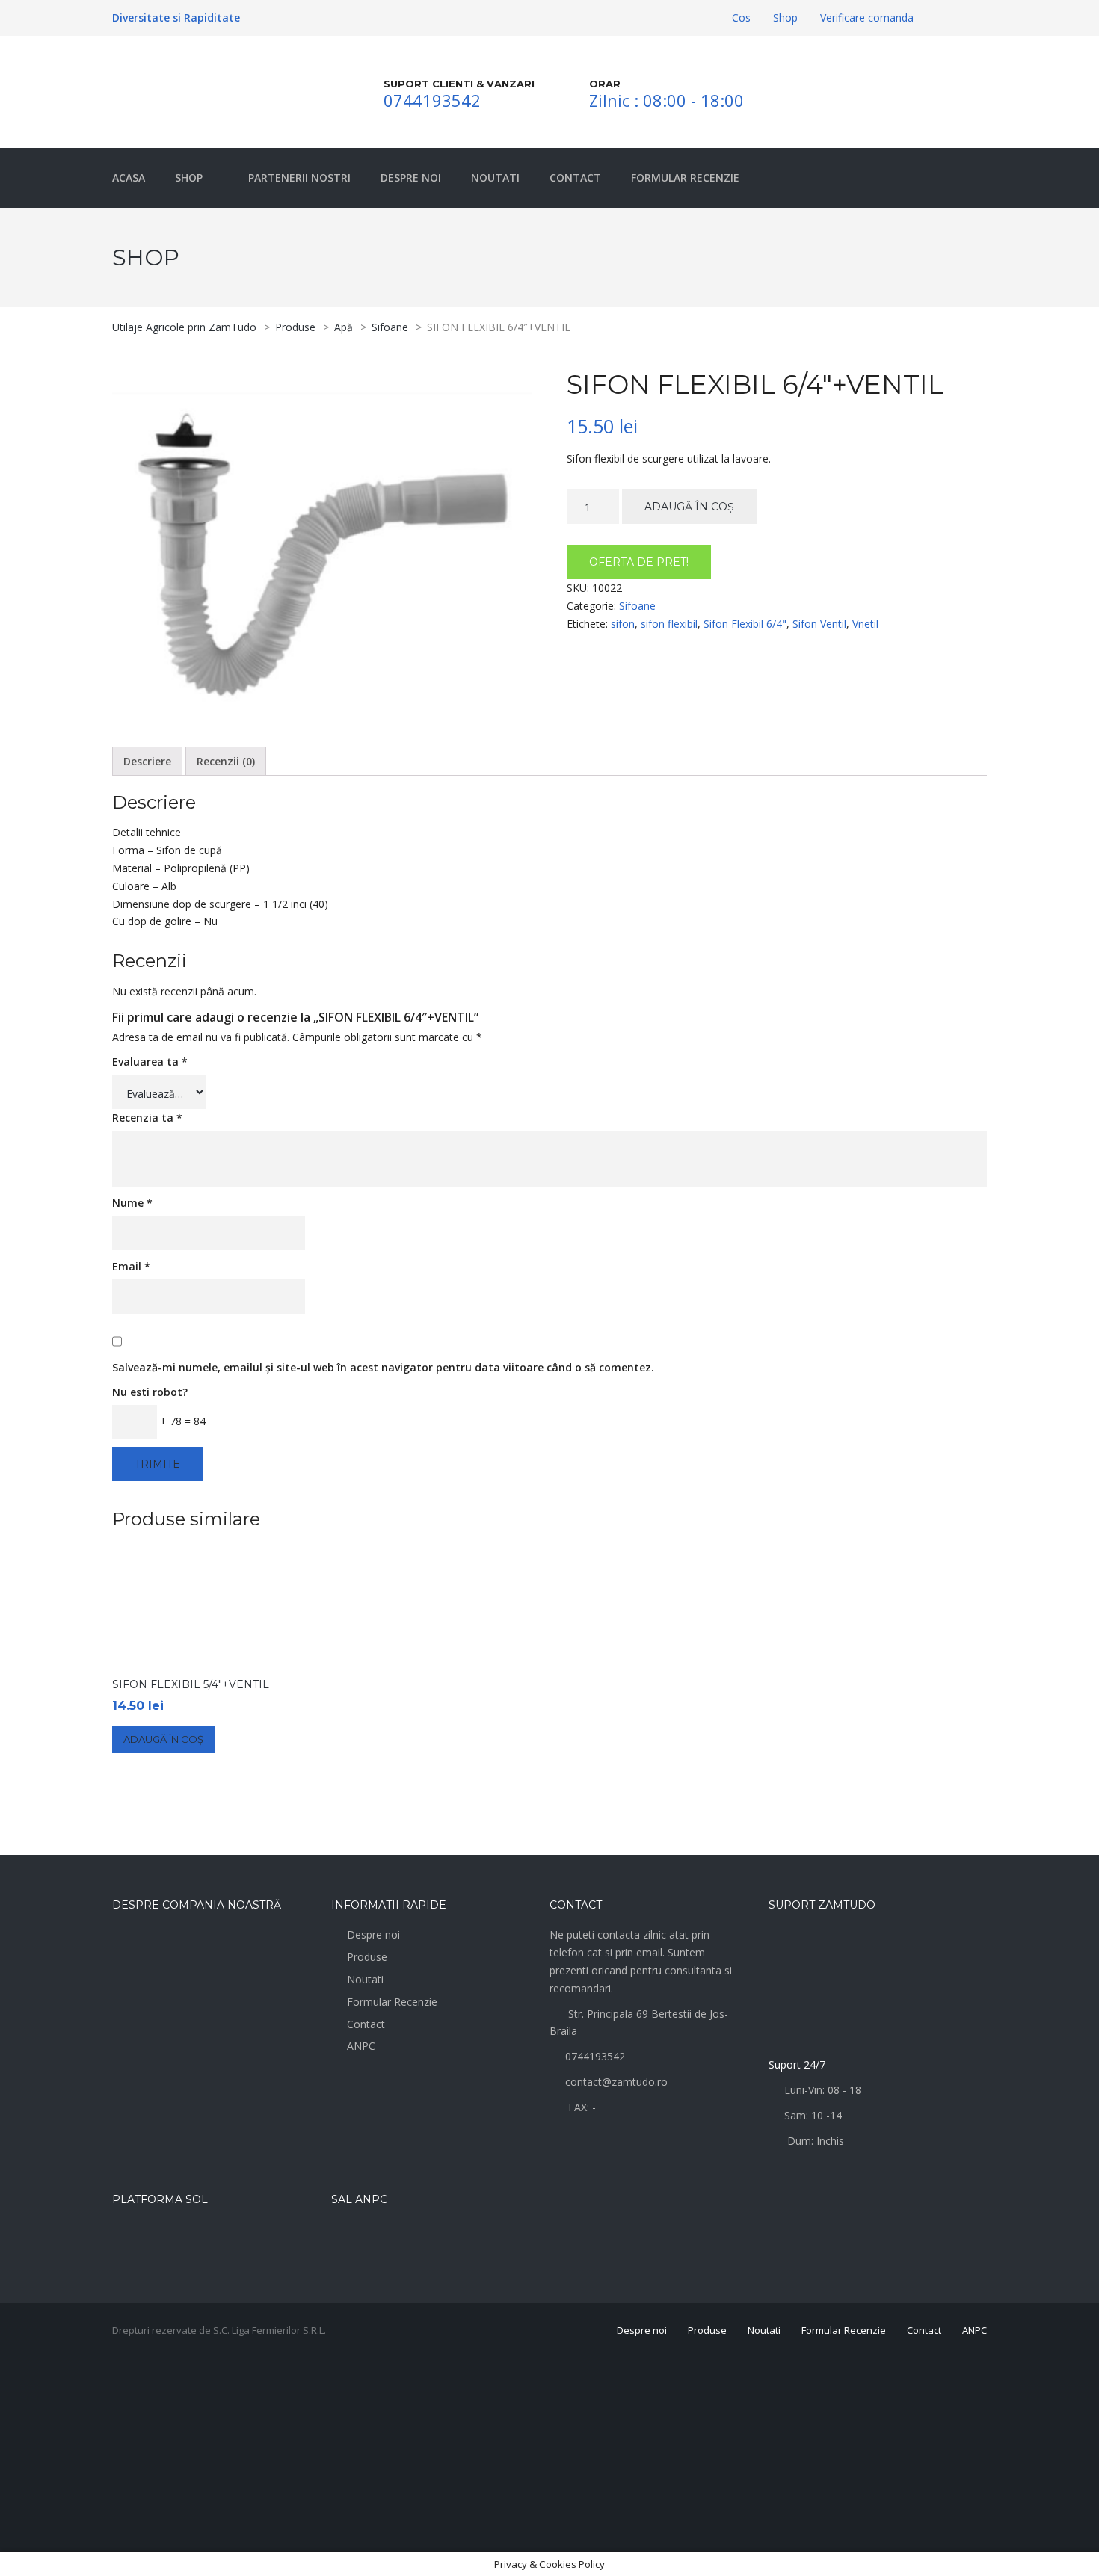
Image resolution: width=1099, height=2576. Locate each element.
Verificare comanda (867, 18)
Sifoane (637, 606)
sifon (623, 624)
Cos (741, 18)
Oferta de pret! (639, 562)
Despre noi (373, 1934)
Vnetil (865, 624)
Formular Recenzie (392, 2002)
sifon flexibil (669, 624)
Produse (367, 1957)
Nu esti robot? (150, 1392)
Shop (785, 18)
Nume (132, 1203)
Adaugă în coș (689, 507)
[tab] (147, 762)
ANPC (361, 2046)
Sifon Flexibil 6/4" (745, 624)
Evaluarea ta (150, 1062)
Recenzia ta (147, 1118)
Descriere (147, 761)
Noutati (365, 1979)
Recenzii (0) (226, 761)
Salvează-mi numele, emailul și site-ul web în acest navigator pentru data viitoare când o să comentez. (383, 1367)
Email (131, 1266)
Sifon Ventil (819, 624)
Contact (366, 2024)
